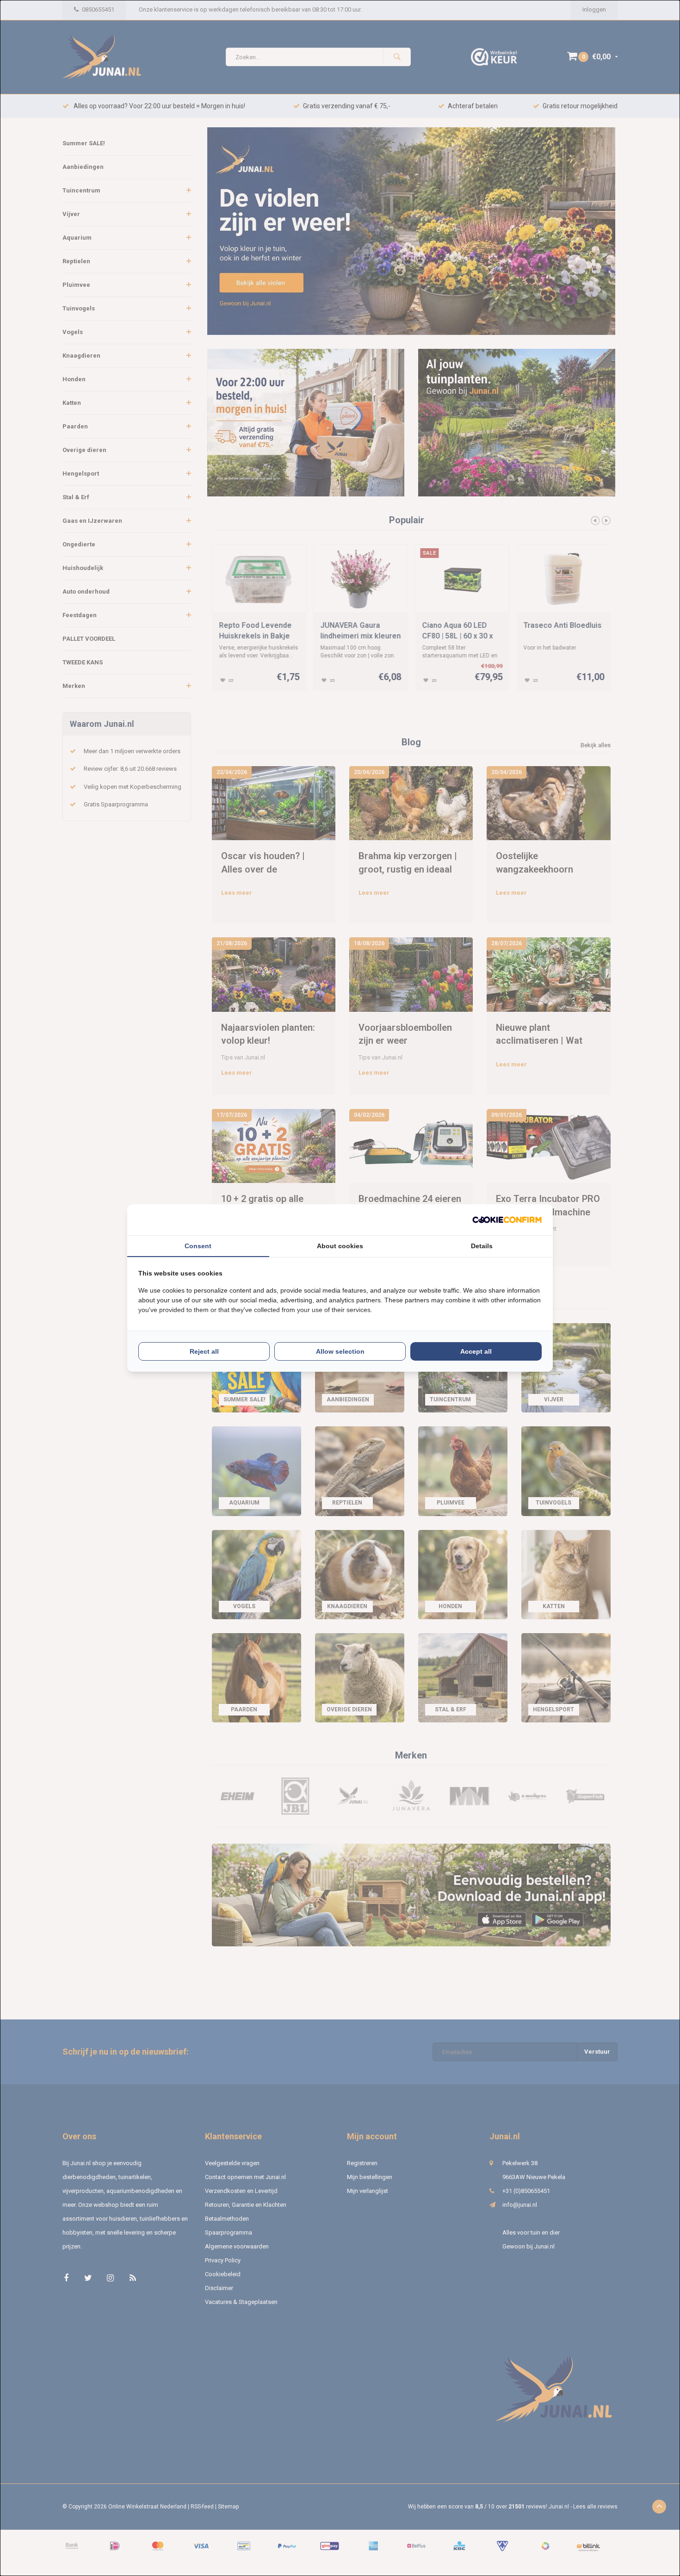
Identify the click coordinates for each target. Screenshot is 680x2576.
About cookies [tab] (340, 1246)
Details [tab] (482, 1246)
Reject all (204, 1351)
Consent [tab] (198, 1246)
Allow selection (340, 1351)
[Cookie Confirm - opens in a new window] (507, 1220)
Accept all (476, 1351)
